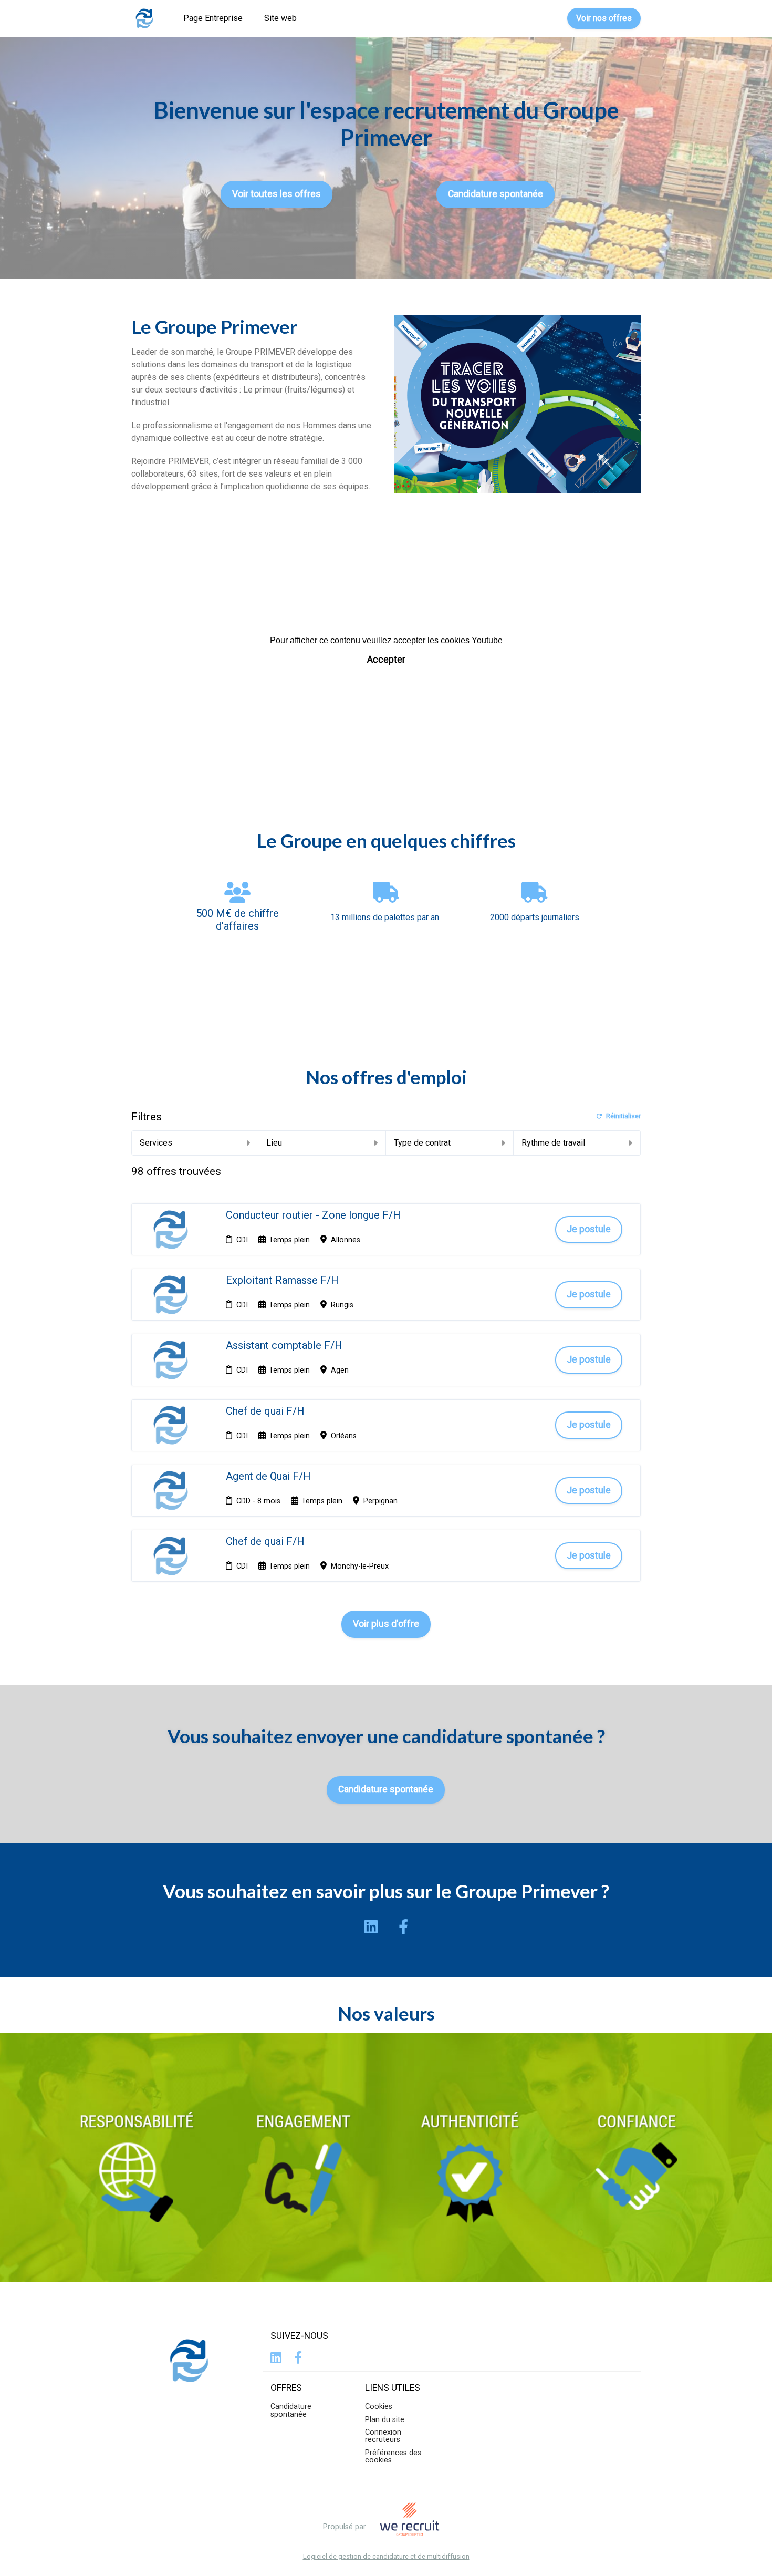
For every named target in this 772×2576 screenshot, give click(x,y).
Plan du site (385, 2420)
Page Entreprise (213, 18)
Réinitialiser (623, 1116)
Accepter (386, 660)
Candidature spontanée (495, 194)
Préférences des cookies (393, 2456)
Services (156, 1143)
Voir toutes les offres (277, 194)
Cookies (379, 2407)
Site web (280, 18)
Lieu (274, 1143)
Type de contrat (422, 1143)
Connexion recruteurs (383, 2436)
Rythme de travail (553, 1143)
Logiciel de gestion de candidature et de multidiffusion (386, 2557)
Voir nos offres (604, 18)
